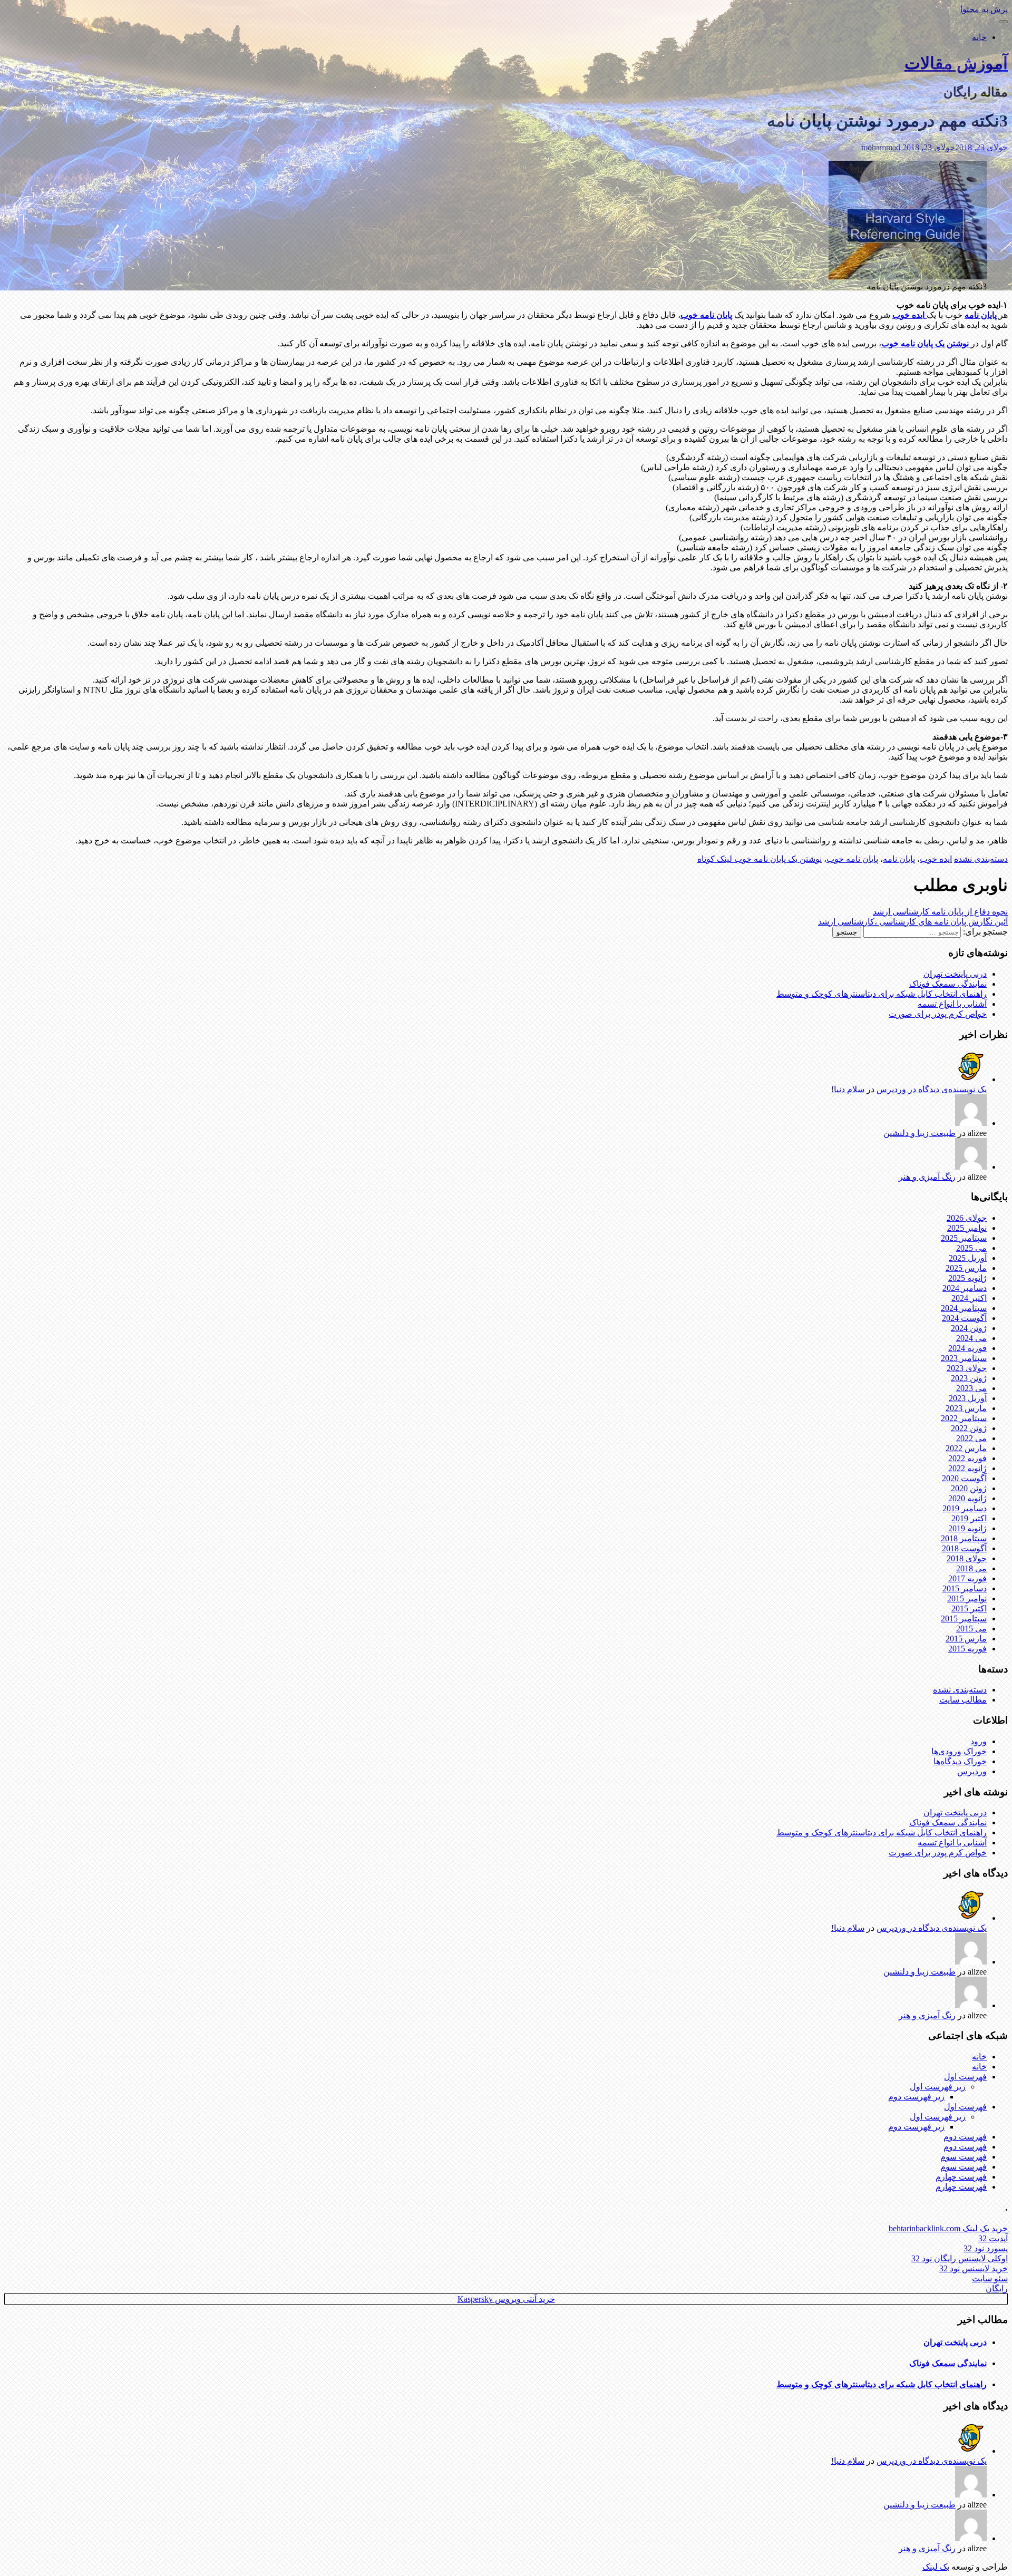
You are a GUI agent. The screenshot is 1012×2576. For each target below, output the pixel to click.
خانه (979, 37)
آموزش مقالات (956, 63)
